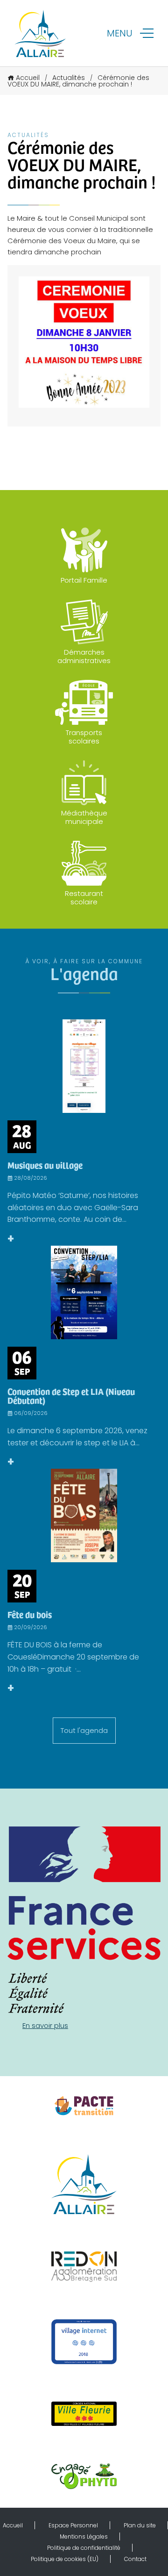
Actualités (69, 78)
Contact (135, 2559)
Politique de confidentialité (84, 2548)
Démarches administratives (84, 656)
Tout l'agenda (84, 1730)
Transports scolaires (84, 737)
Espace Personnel (73, 2525)
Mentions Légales (84, 2536)
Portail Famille (84, 580)
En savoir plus (45, 2025)
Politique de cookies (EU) (65, 2559)
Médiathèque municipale (84, 817)
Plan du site (140, 2525)
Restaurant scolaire (84, 898)
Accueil (28, 78)
